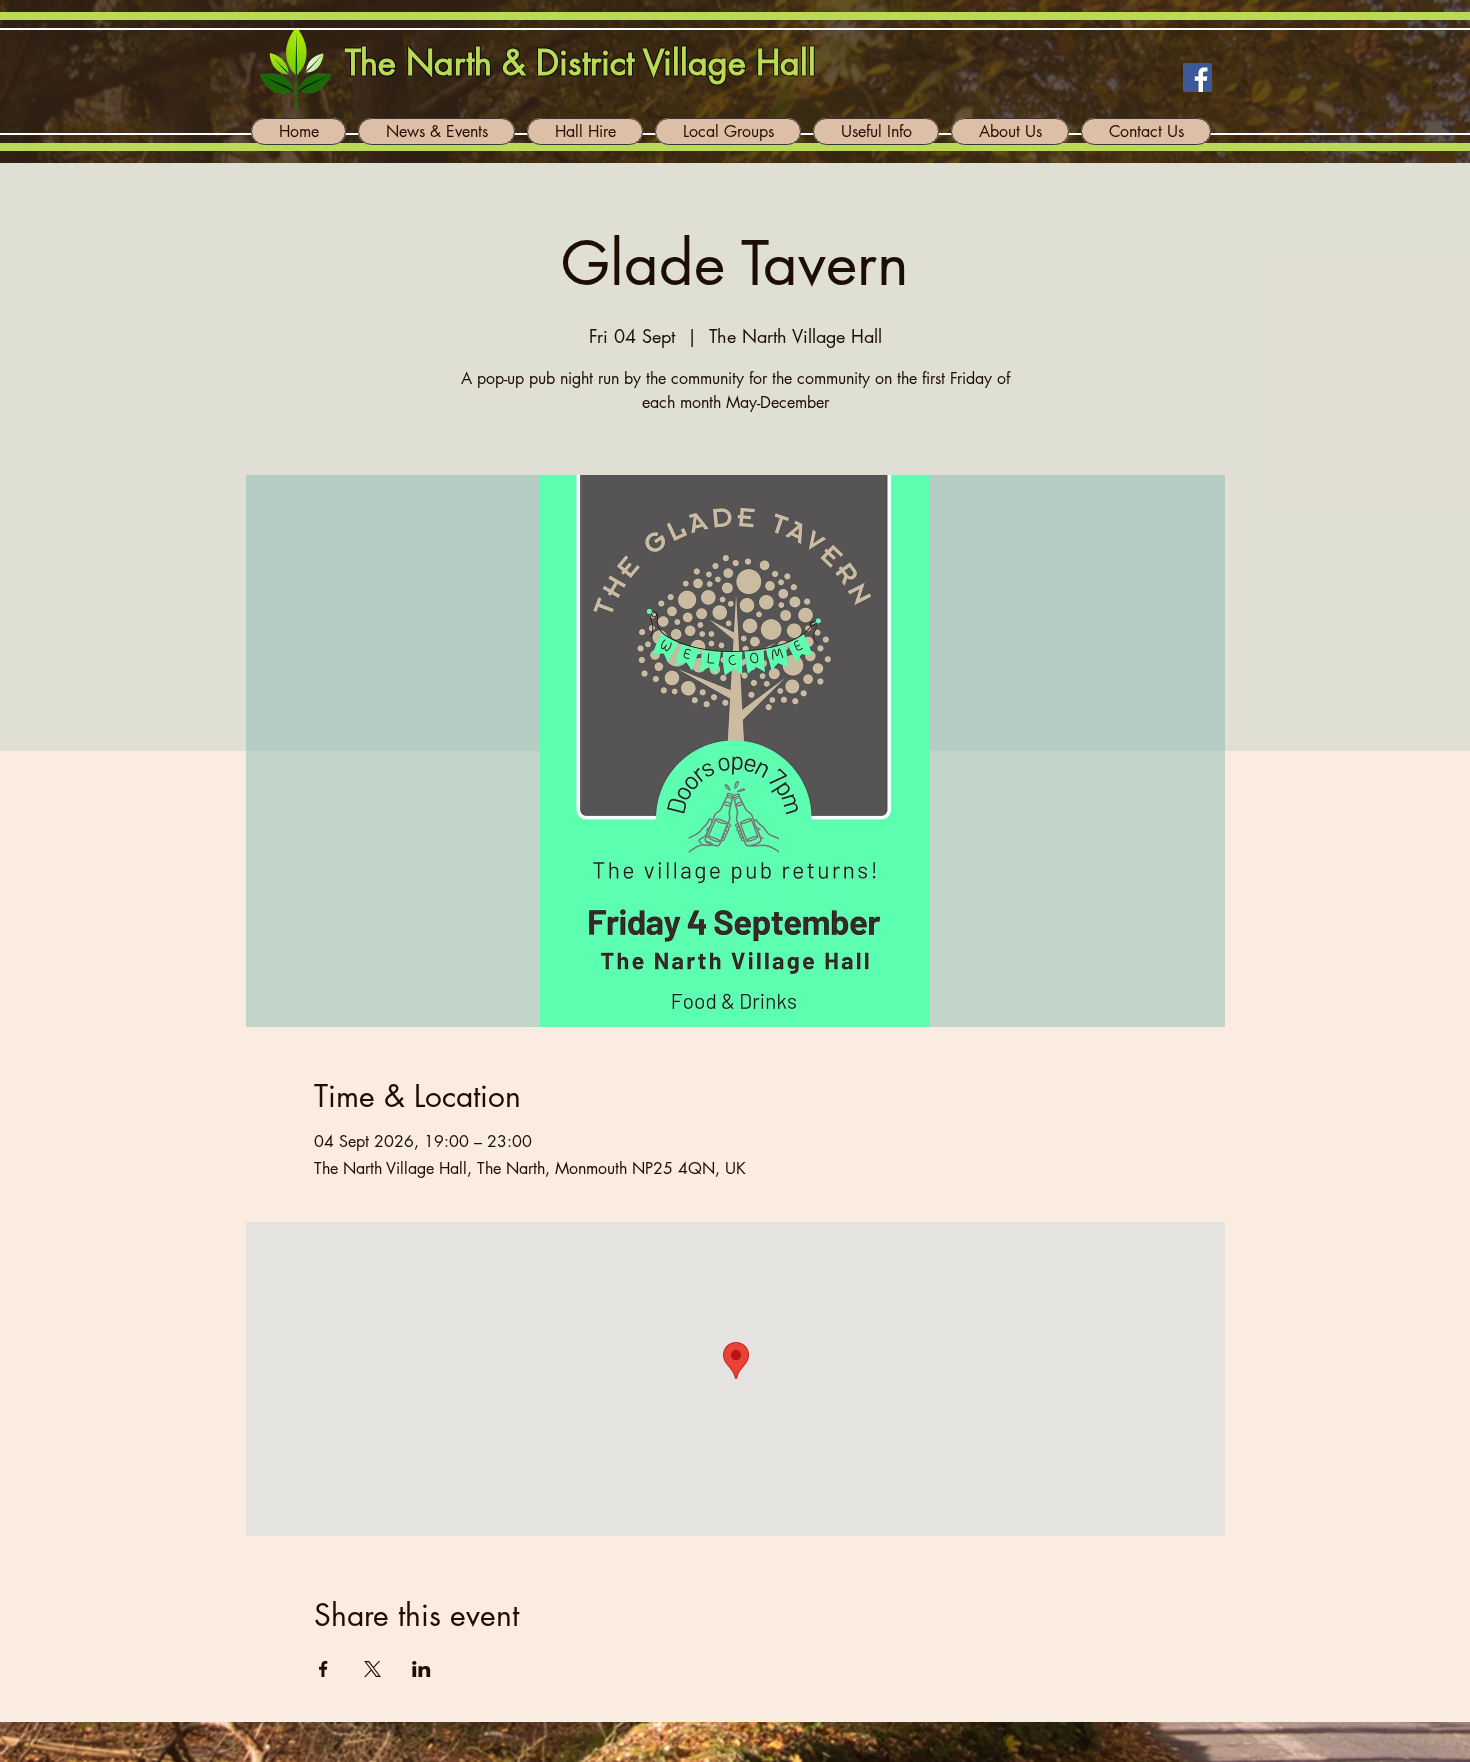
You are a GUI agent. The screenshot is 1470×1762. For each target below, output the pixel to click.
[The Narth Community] (1197, 77)
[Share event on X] (372, 1669)
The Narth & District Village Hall (580, 62)
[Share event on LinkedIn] (421, 1669)
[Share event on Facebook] (323, 1669)
